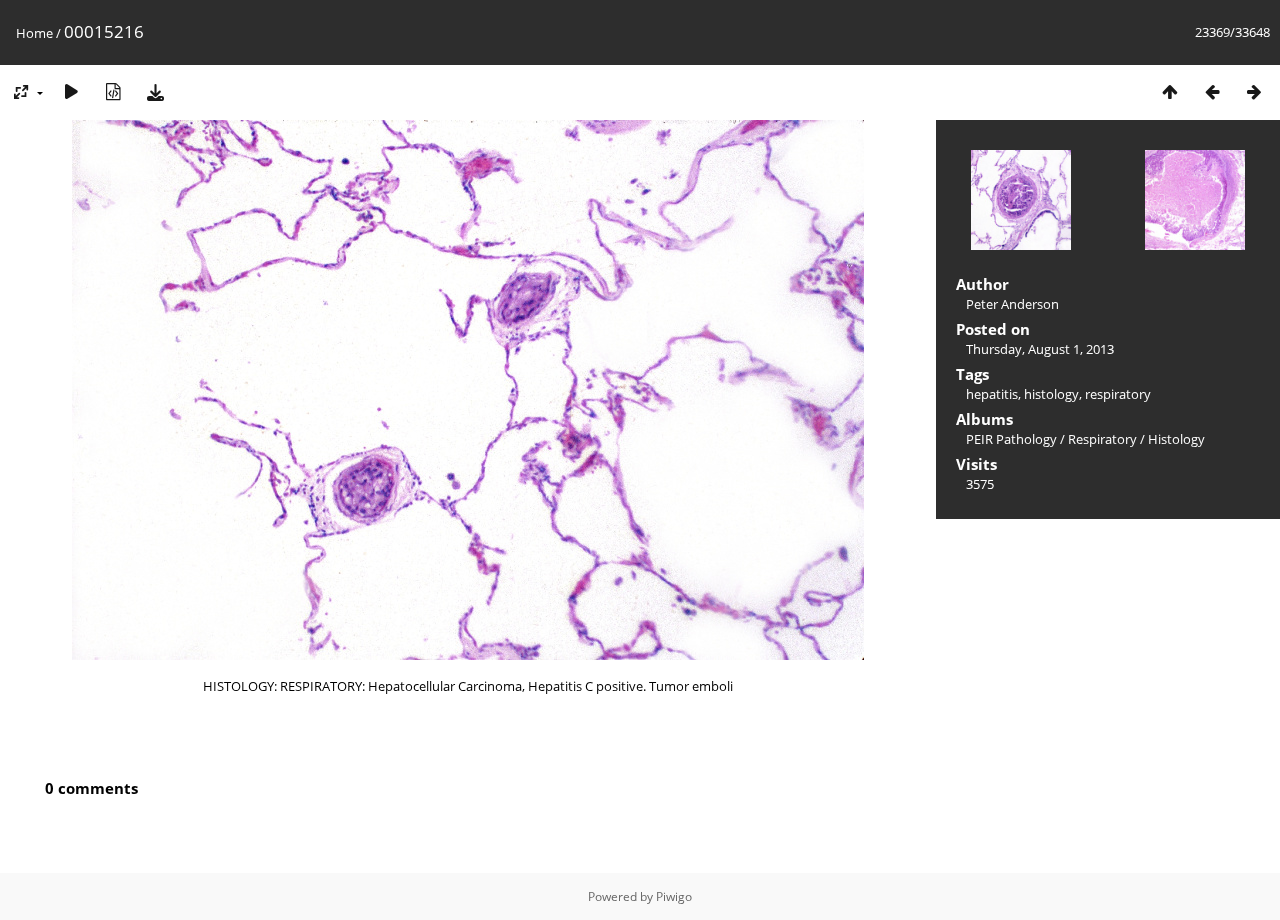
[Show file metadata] (113, 91)
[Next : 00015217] (1254, 91)
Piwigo (674, 896)
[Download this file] (155, 91)
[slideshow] (71, 91)
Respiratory (1102, 439)
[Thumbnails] (1170, 91)
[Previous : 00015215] (1212, 91)
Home (34, 33)
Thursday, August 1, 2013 (1040, 349)
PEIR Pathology (1011, 439)
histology (1051, 394)
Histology (1176, 439)
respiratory (1118, 394)
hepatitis (992, 394)
